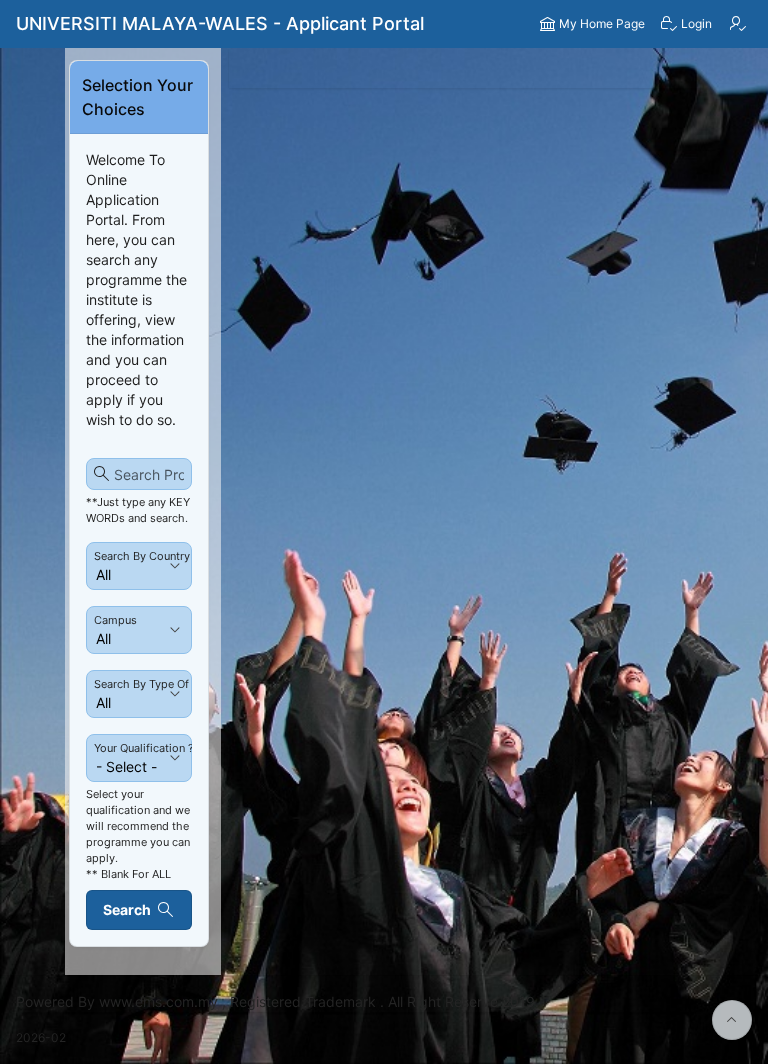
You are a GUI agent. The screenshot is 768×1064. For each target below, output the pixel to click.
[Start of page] (732, 1020)
